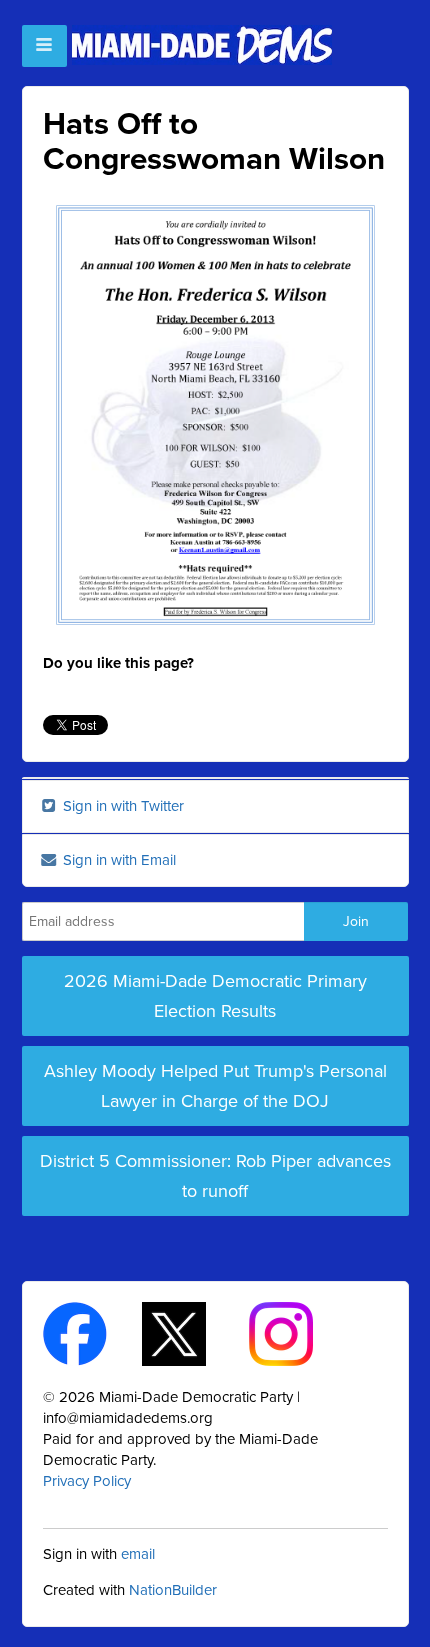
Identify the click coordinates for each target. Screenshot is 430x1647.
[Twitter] (191, 1333)
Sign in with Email (117, 860)
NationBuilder (173, 1590)
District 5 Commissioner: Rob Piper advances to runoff (215, 1176)
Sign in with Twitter (121, 806)
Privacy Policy (87, 1481)
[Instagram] (298, 1333)
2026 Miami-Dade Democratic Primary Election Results (215, 996)
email (138, 1554)
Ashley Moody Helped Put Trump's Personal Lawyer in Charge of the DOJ (215, 1086)
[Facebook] (92, 1333)
